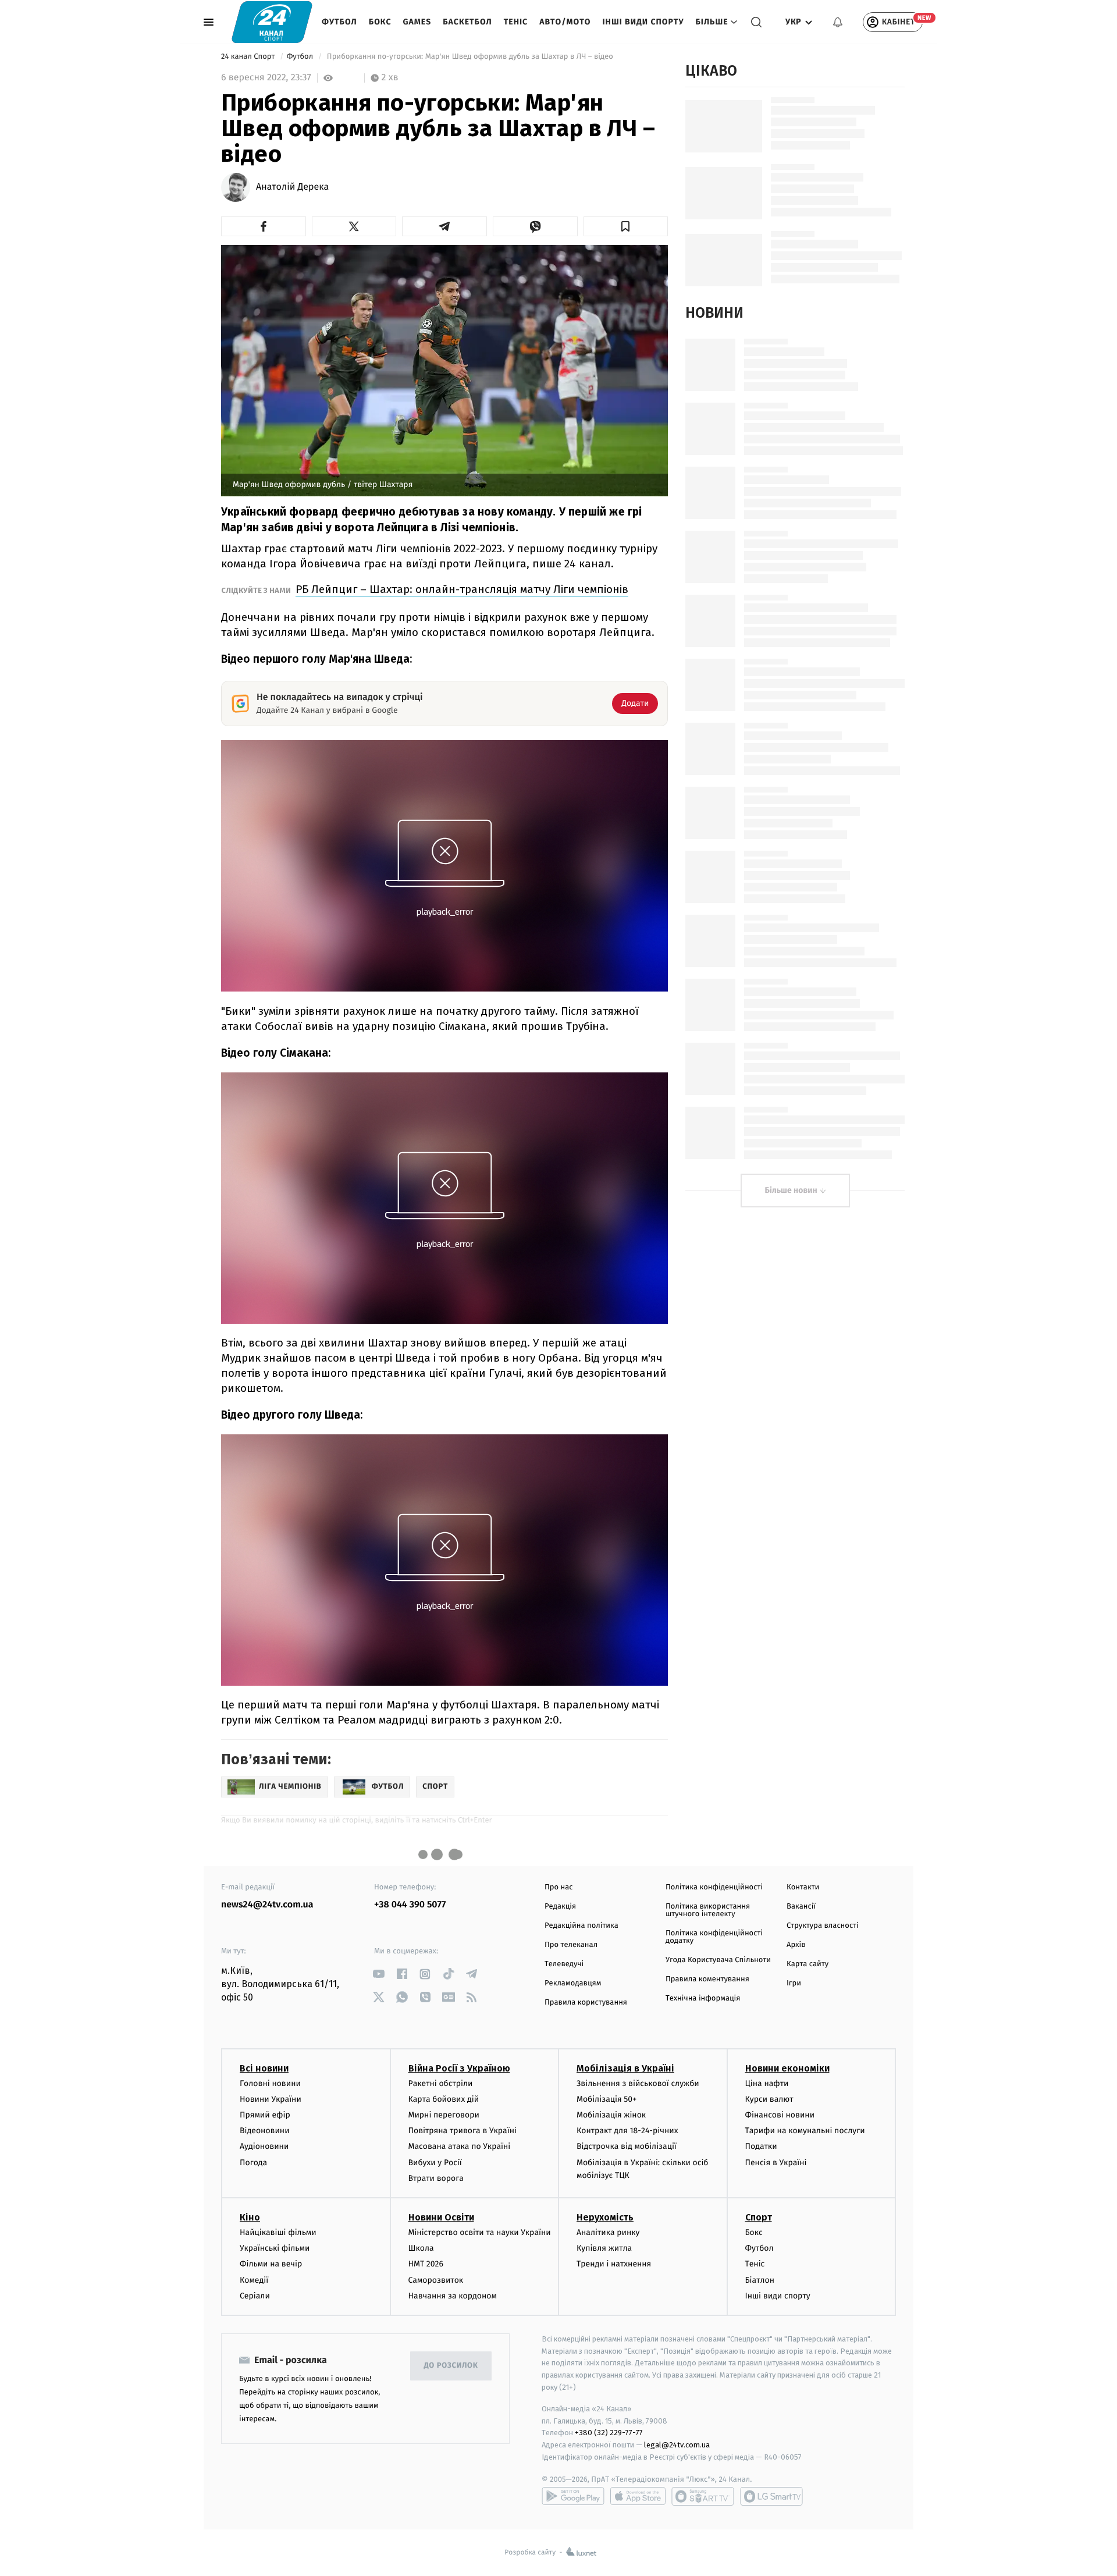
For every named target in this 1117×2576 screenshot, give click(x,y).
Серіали (255, 2296)
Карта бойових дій (444, 2099)
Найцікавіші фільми (278, 2232)
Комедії (254, 2280)
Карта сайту (807, 1964)
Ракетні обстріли (441, 2083)
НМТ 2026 (426, 2264)
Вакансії (801, 1907)
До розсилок (451, 2366)
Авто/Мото (565, 22)
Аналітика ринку (608, 2232)
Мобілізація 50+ (606, 2099)
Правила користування (586, 2003)
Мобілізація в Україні (625, 2068)
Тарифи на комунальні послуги (805, 2131)
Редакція (560, 1907)
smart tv (703, 2496)
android (573, 2496)
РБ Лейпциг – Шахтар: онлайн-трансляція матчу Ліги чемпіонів (462, 589)
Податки (761, 2146)
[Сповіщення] (838, 22)
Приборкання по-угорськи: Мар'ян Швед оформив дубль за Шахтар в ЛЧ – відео (470, 57)
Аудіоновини (264, 2146)
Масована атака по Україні (460, 2146)
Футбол (339, 22)
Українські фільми (275, 2248)
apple (638, 2496)
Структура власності (823, 1926)
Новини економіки (787, 2068)
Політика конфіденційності (714, 1887)
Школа (421, 2248)
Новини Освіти (441, 2217)
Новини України (271, 2099)
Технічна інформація (703, 1998)
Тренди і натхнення (614, 2264)
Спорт (759, 2217)
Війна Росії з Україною (459, 2068)
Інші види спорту (643, 22)
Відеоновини (265, 2131)
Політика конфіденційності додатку (714, 1937)
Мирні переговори (444, 2115)
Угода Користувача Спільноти (718, 1960)
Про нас (559, 1887)
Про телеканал (571, 1945)
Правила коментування (707, 1979)
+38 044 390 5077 (410, 1905)
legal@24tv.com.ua (677, 2445)
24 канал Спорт (249, 57)
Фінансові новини (780, 2115)
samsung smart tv (771, 2496)
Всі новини (264, 2068)
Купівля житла (604, 2248)
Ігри (794, 1983)
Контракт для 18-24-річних (627, 2131)
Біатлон (760, 2280)
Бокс (380, 22)
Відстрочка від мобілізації (627, 2146)
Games (417, 22)
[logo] (272, 22)
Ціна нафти (767, 2083)
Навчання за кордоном (453, 2296)
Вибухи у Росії (435, 2163)
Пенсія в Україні (776, 2163)
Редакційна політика (581, 1926)
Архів (796, 1945)
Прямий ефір (265, 2115)
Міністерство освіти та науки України (480, 2232)
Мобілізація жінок (611, 2115)
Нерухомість (605, 2217)
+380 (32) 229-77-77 (609, 2433)
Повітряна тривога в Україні (463, 2131)
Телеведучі (564, 1964)
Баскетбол (467, 22)
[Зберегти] (626, 226)
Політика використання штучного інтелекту (708, 1910)
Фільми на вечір (271, 2264)
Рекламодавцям (573, 1983)
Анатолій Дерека (292, 187)
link (378, 1974)
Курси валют (769, 2099)
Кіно (250, 2217)
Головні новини (270, 2083)
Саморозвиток (436, 2280)
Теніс (516, 22)
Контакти (803, 1887)
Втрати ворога (436, 2178)
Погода (253, 2163)
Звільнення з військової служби (638, 2083)
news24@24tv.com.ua (267, 1905)
